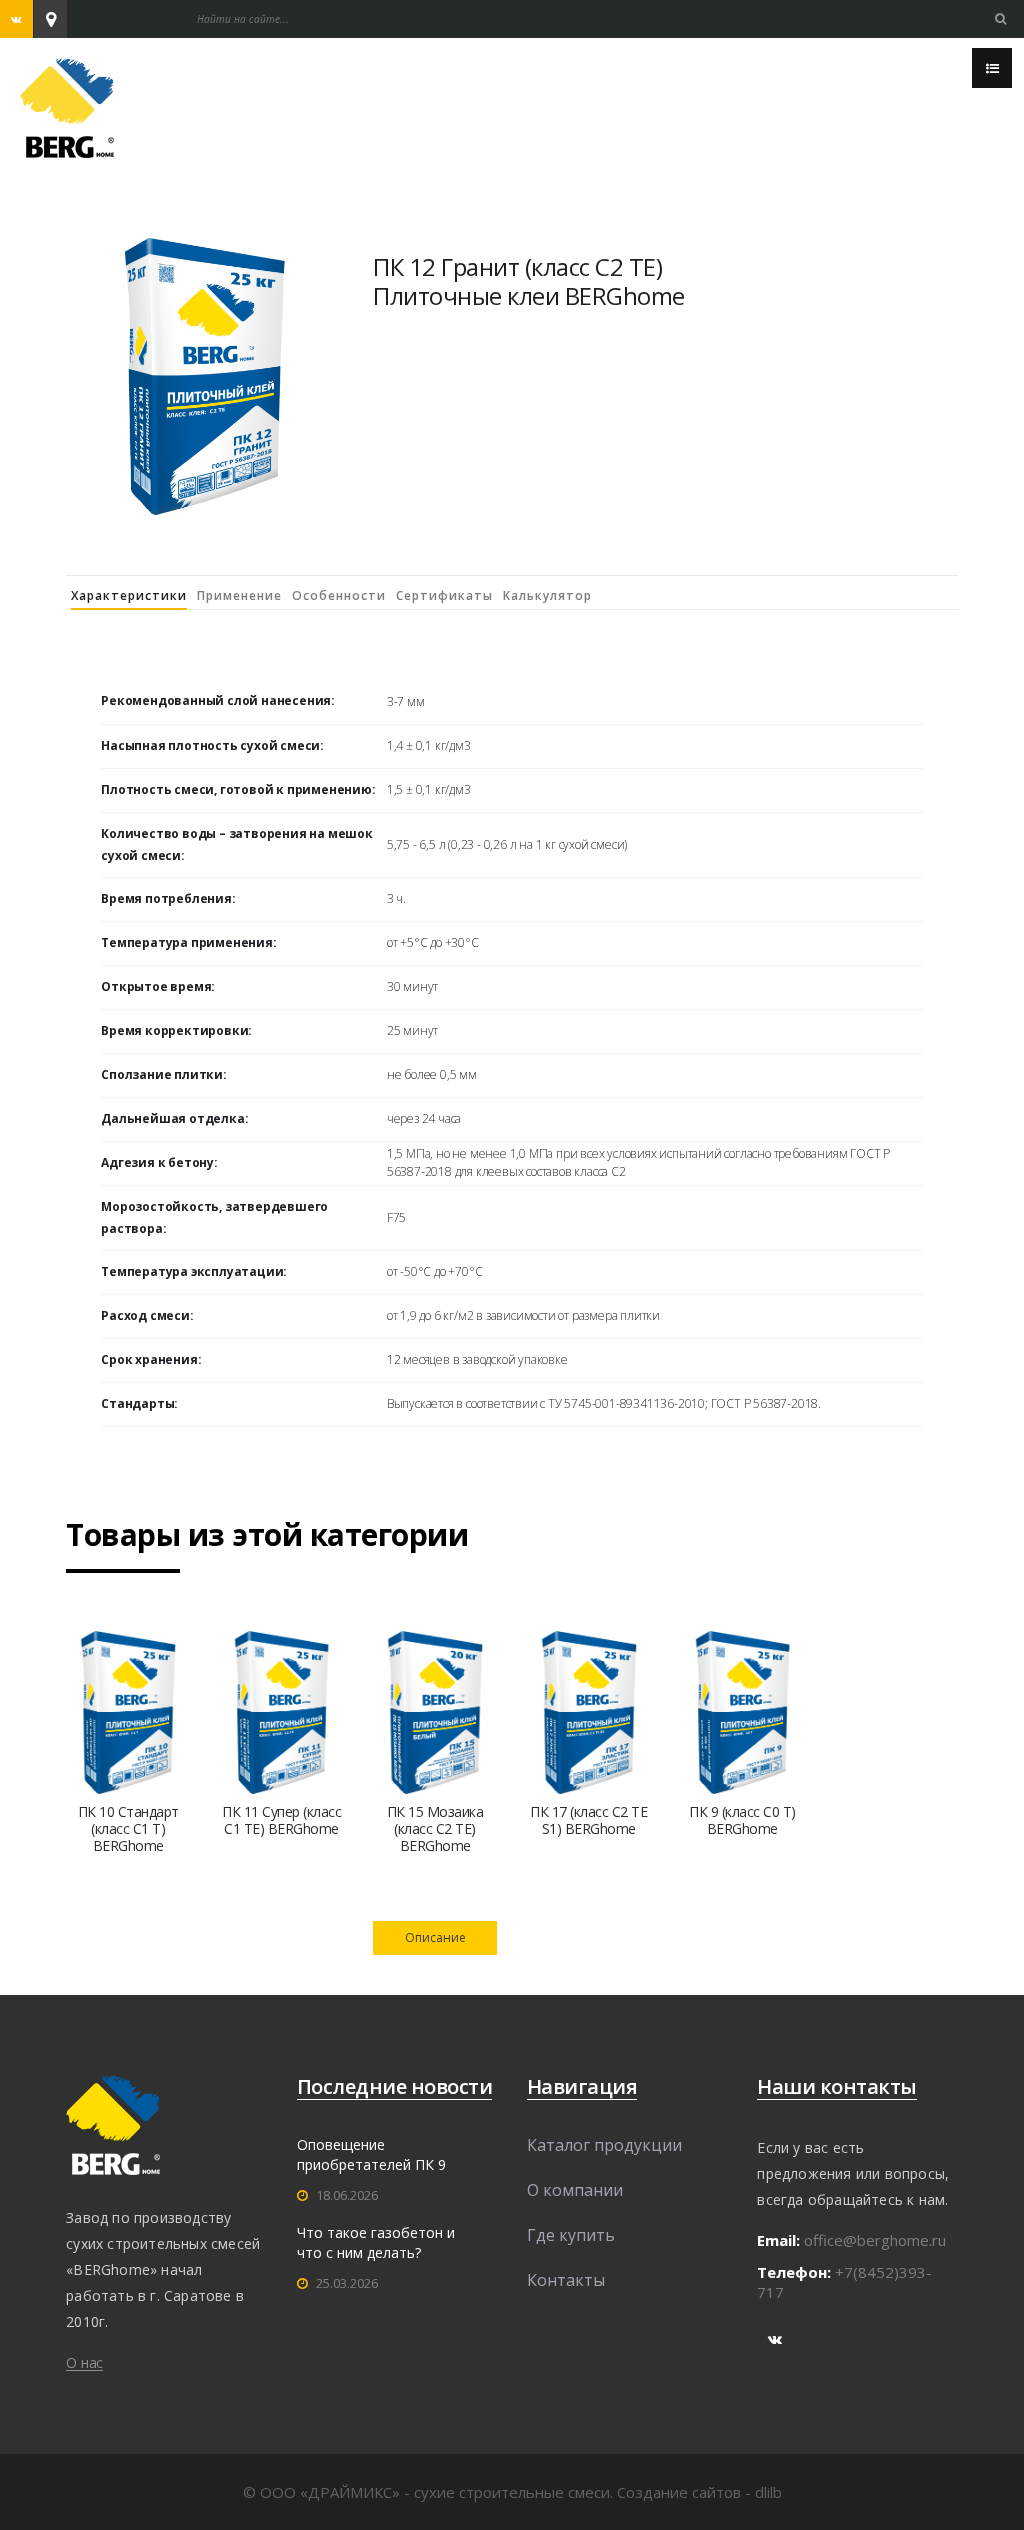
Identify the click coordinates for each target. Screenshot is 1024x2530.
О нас (84, 2363)
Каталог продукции (604, 2145)
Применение (239, 595)
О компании (575, 2190)
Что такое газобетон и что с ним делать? (376, 2242)
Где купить (571, 2235)
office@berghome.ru (875, 2240)
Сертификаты (444, 595)
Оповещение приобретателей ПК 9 (371, 2154)
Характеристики (129, 595)
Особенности (339, 595)
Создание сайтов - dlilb (699, 2492)
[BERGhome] (67, 106)
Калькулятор (547, 595)
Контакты (566, 2280)
